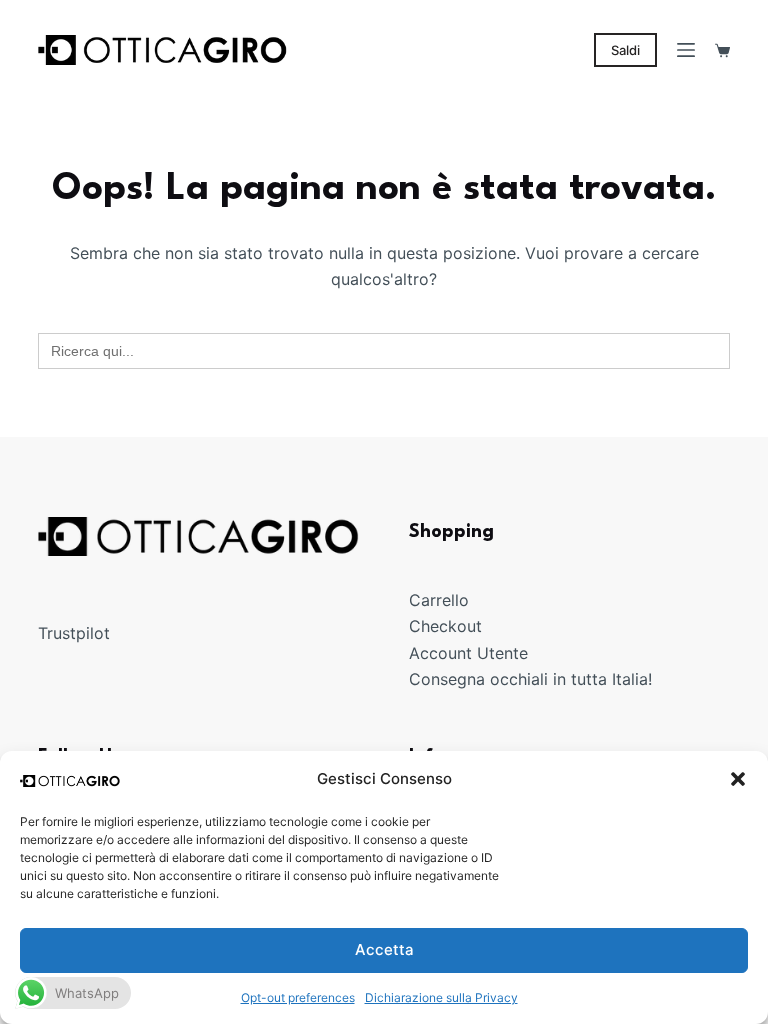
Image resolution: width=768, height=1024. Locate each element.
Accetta (384, 949)
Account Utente (468, 653)
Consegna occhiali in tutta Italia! (530, 679)
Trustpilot (74, 633)
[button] (738, 779)
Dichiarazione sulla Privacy (441, 997)
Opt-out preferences (298, 997)
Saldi (625, 50)
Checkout (445, 626)
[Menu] (686, 50)
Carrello (439, 600)
